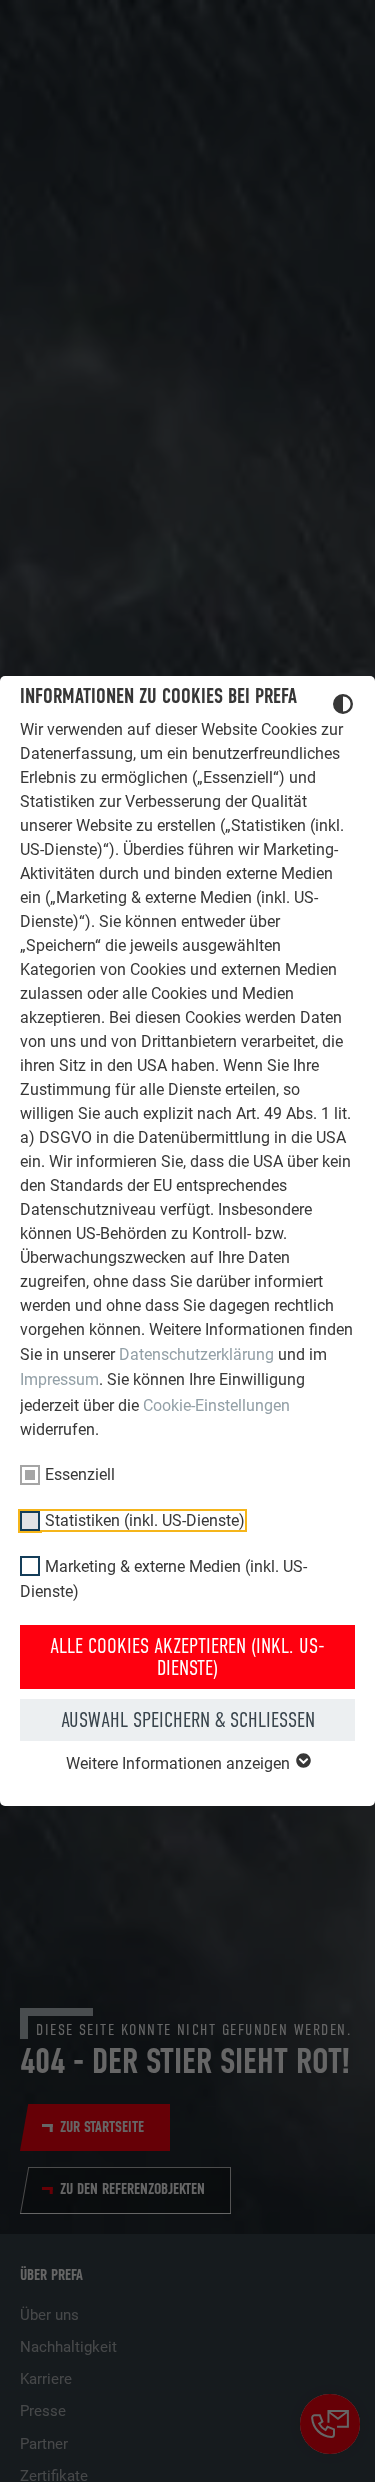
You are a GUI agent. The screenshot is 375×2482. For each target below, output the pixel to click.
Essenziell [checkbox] (80, 1474)
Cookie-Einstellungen (216, 1405)
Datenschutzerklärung (196, 1354)
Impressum (59, 1379)
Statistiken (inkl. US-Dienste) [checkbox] (145, 1520)
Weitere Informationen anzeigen (180, 1763)
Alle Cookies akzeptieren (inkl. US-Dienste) (187, 1657)
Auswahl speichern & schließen (188, 1720)
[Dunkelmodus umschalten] (343, 707)
